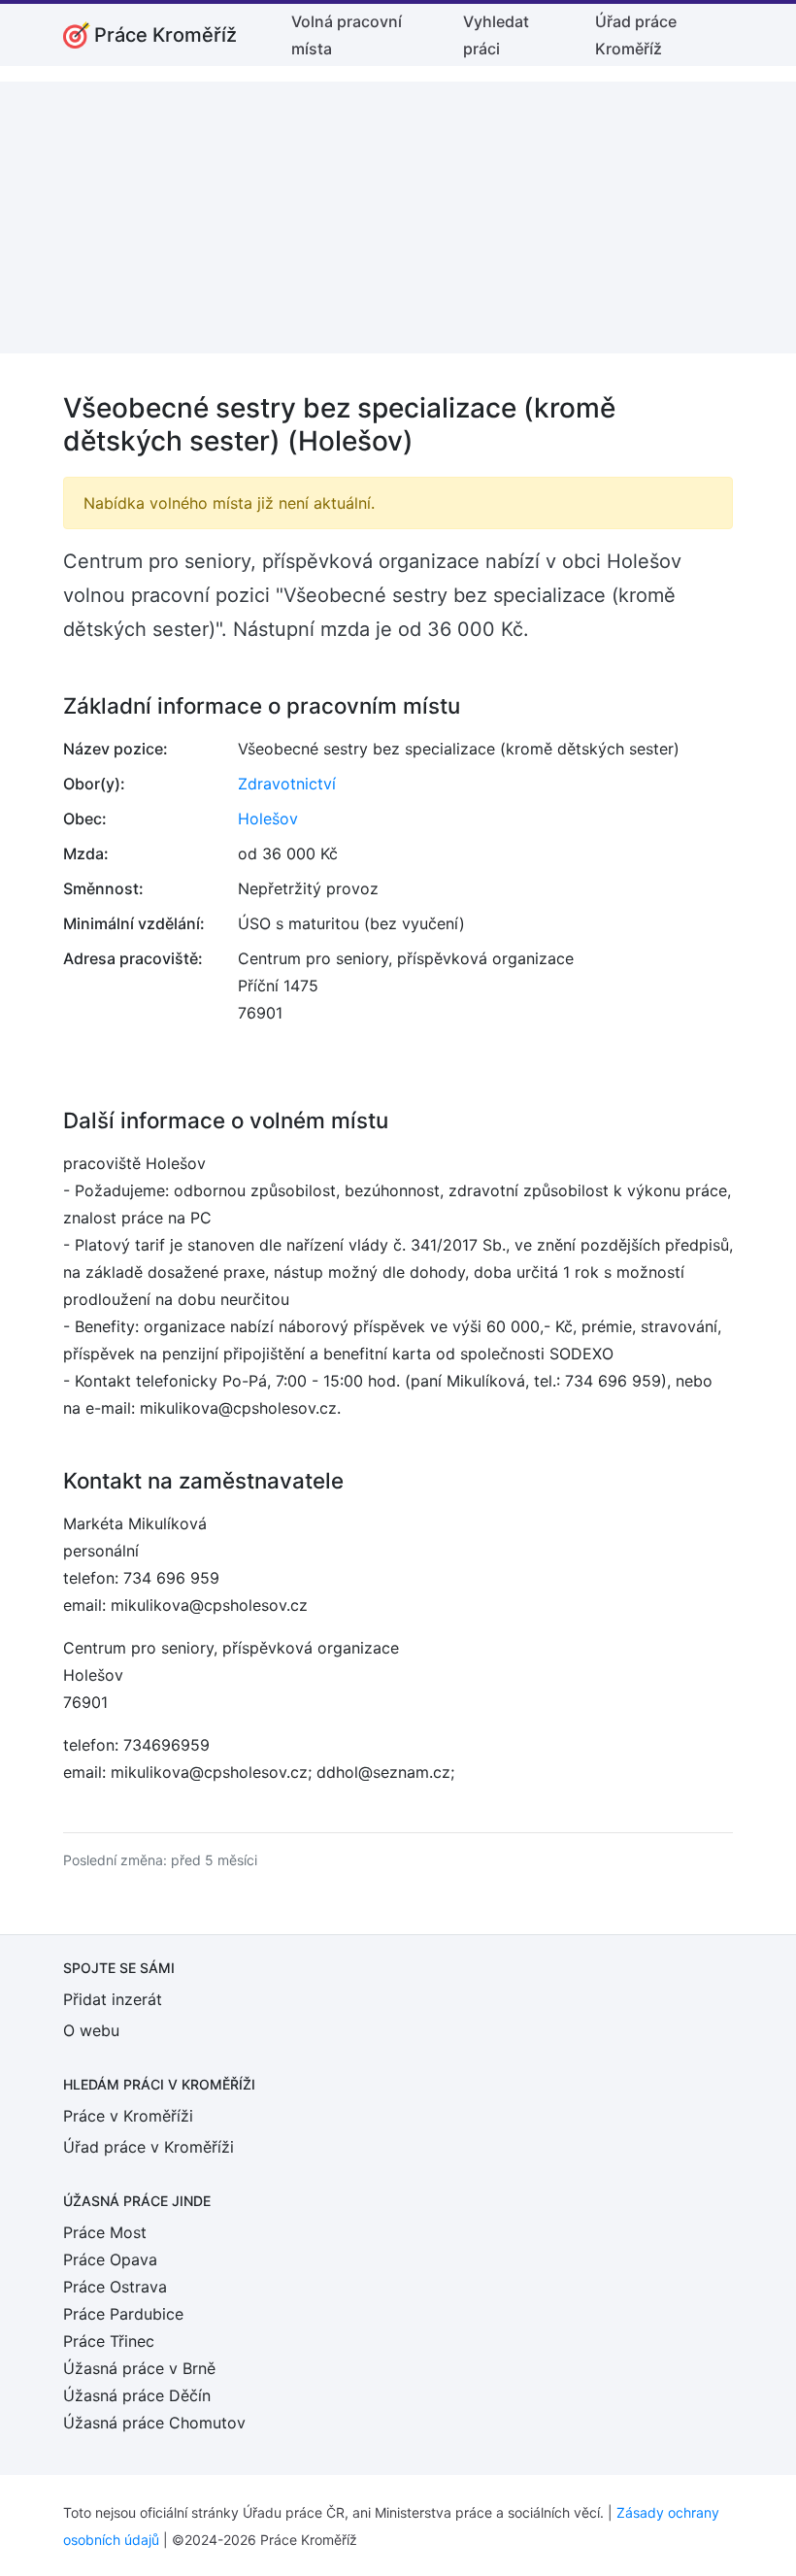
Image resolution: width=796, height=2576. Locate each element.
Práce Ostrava (115, 2287)
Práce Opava (110, 2259)
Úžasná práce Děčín (137, 2395)
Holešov (268, 819)
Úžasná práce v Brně (139, 2368)
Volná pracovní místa (347, 35)
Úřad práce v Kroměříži (149, 2147)
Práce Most (105, 2232)
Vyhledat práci (496, 35)
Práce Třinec (109, 2341)
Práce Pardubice (123, 2314)
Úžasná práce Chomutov (154, 2423)
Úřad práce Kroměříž (636, 35)
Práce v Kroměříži (128, 2116)
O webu (91, 2030)
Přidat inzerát (113, 1999)
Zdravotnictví (287, 784)
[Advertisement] (398, 217)
